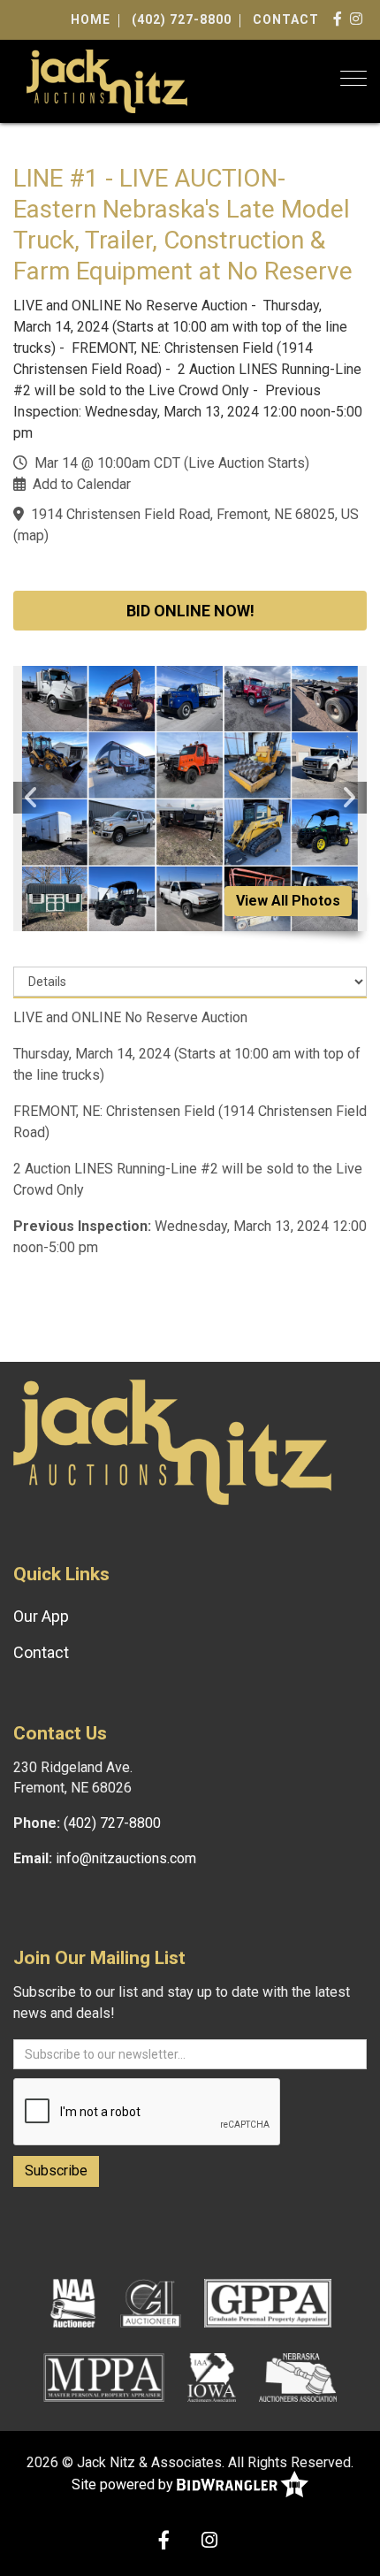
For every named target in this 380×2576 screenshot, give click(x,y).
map (31, 535)
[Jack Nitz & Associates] (107, 80)
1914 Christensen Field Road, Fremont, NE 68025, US (195, 514)
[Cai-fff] (151, 2302)
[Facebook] (338, 19)
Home (91, 19)
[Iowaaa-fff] (212, 2376)
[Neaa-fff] (298, 2376)
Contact (286, 19)
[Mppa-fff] (104, 2376)
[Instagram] (357, 19)
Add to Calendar (82, 484)
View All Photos (288, 901)
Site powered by (124, 2484)
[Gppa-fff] (268, 2302)
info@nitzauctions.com (126, 1858)
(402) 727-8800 (182, 19)
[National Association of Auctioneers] (73, 2302)
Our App (41, 1616)
